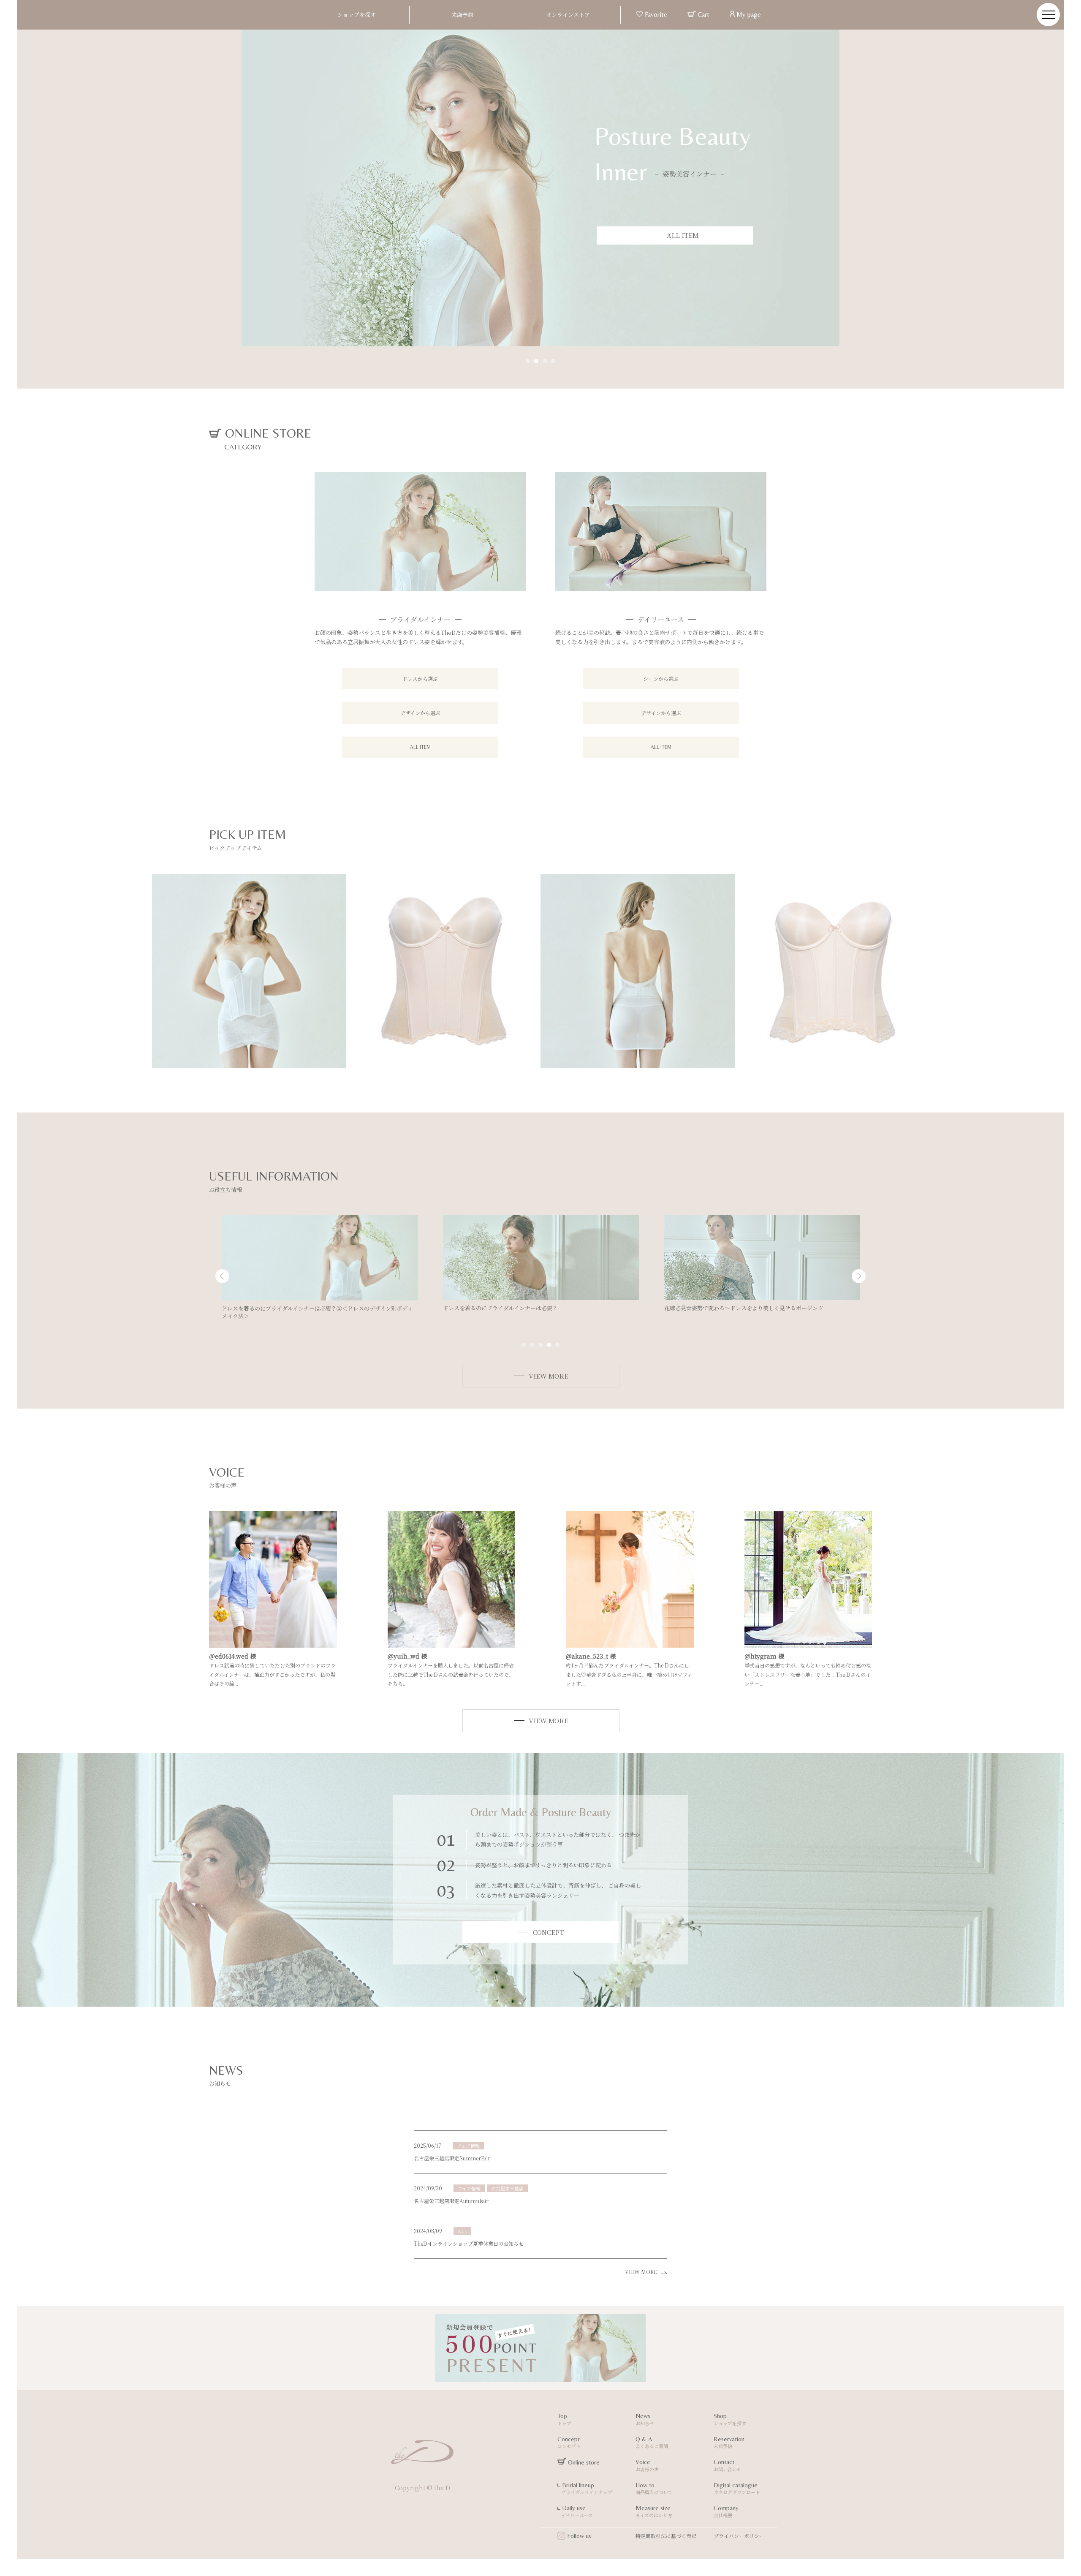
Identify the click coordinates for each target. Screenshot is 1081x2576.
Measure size (654, 2511)
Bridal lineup (585, 2489)
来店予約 (462, 15)
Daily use (575, 2511)
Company (726, 2511)
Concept (569, 2443)
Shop (730, 2419)
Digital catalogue (737, 2489)
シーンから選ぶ (661, 679)
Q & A (652, 2443)
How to (654, 2489)
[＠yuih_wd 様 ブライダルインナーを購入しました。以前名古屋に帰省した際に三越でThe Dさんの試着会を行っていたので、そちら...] (452, 1643)
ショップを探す (357, 15)
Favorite (655, 15)
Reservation (729, 2443)
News (645, 2419)
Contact (728, 2465)
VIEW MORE (643, 2272)
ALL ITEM (420, 747)
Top (564, 2419)
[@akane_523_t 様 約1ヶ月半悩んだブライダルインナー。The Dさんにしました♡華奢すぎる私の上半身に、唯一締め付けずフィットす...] (630, 1643)
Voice (647, 2465)
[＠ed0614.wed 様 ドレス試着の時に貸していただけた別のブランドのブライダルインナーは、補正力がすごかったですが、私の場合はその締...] (273, 1643)
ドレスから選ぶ (420, 679)
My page (748, 15)
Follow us (578, 2536)
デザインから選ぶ (420, 713)
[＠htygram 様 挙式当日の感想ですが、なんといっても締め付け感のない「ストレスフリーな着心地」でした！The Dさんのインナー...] (808, 1643)
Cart (703, 15)
